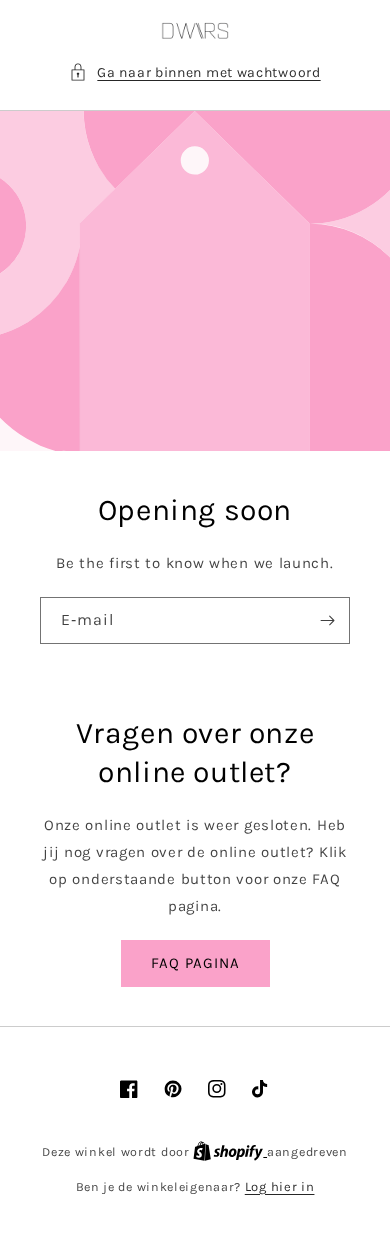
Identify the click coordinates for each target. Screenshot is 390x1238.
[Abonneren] (327, 620)
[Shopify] (230, 1151)
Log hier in (280, 1186)
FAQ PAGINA (195, 963)
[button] (194, 72)
